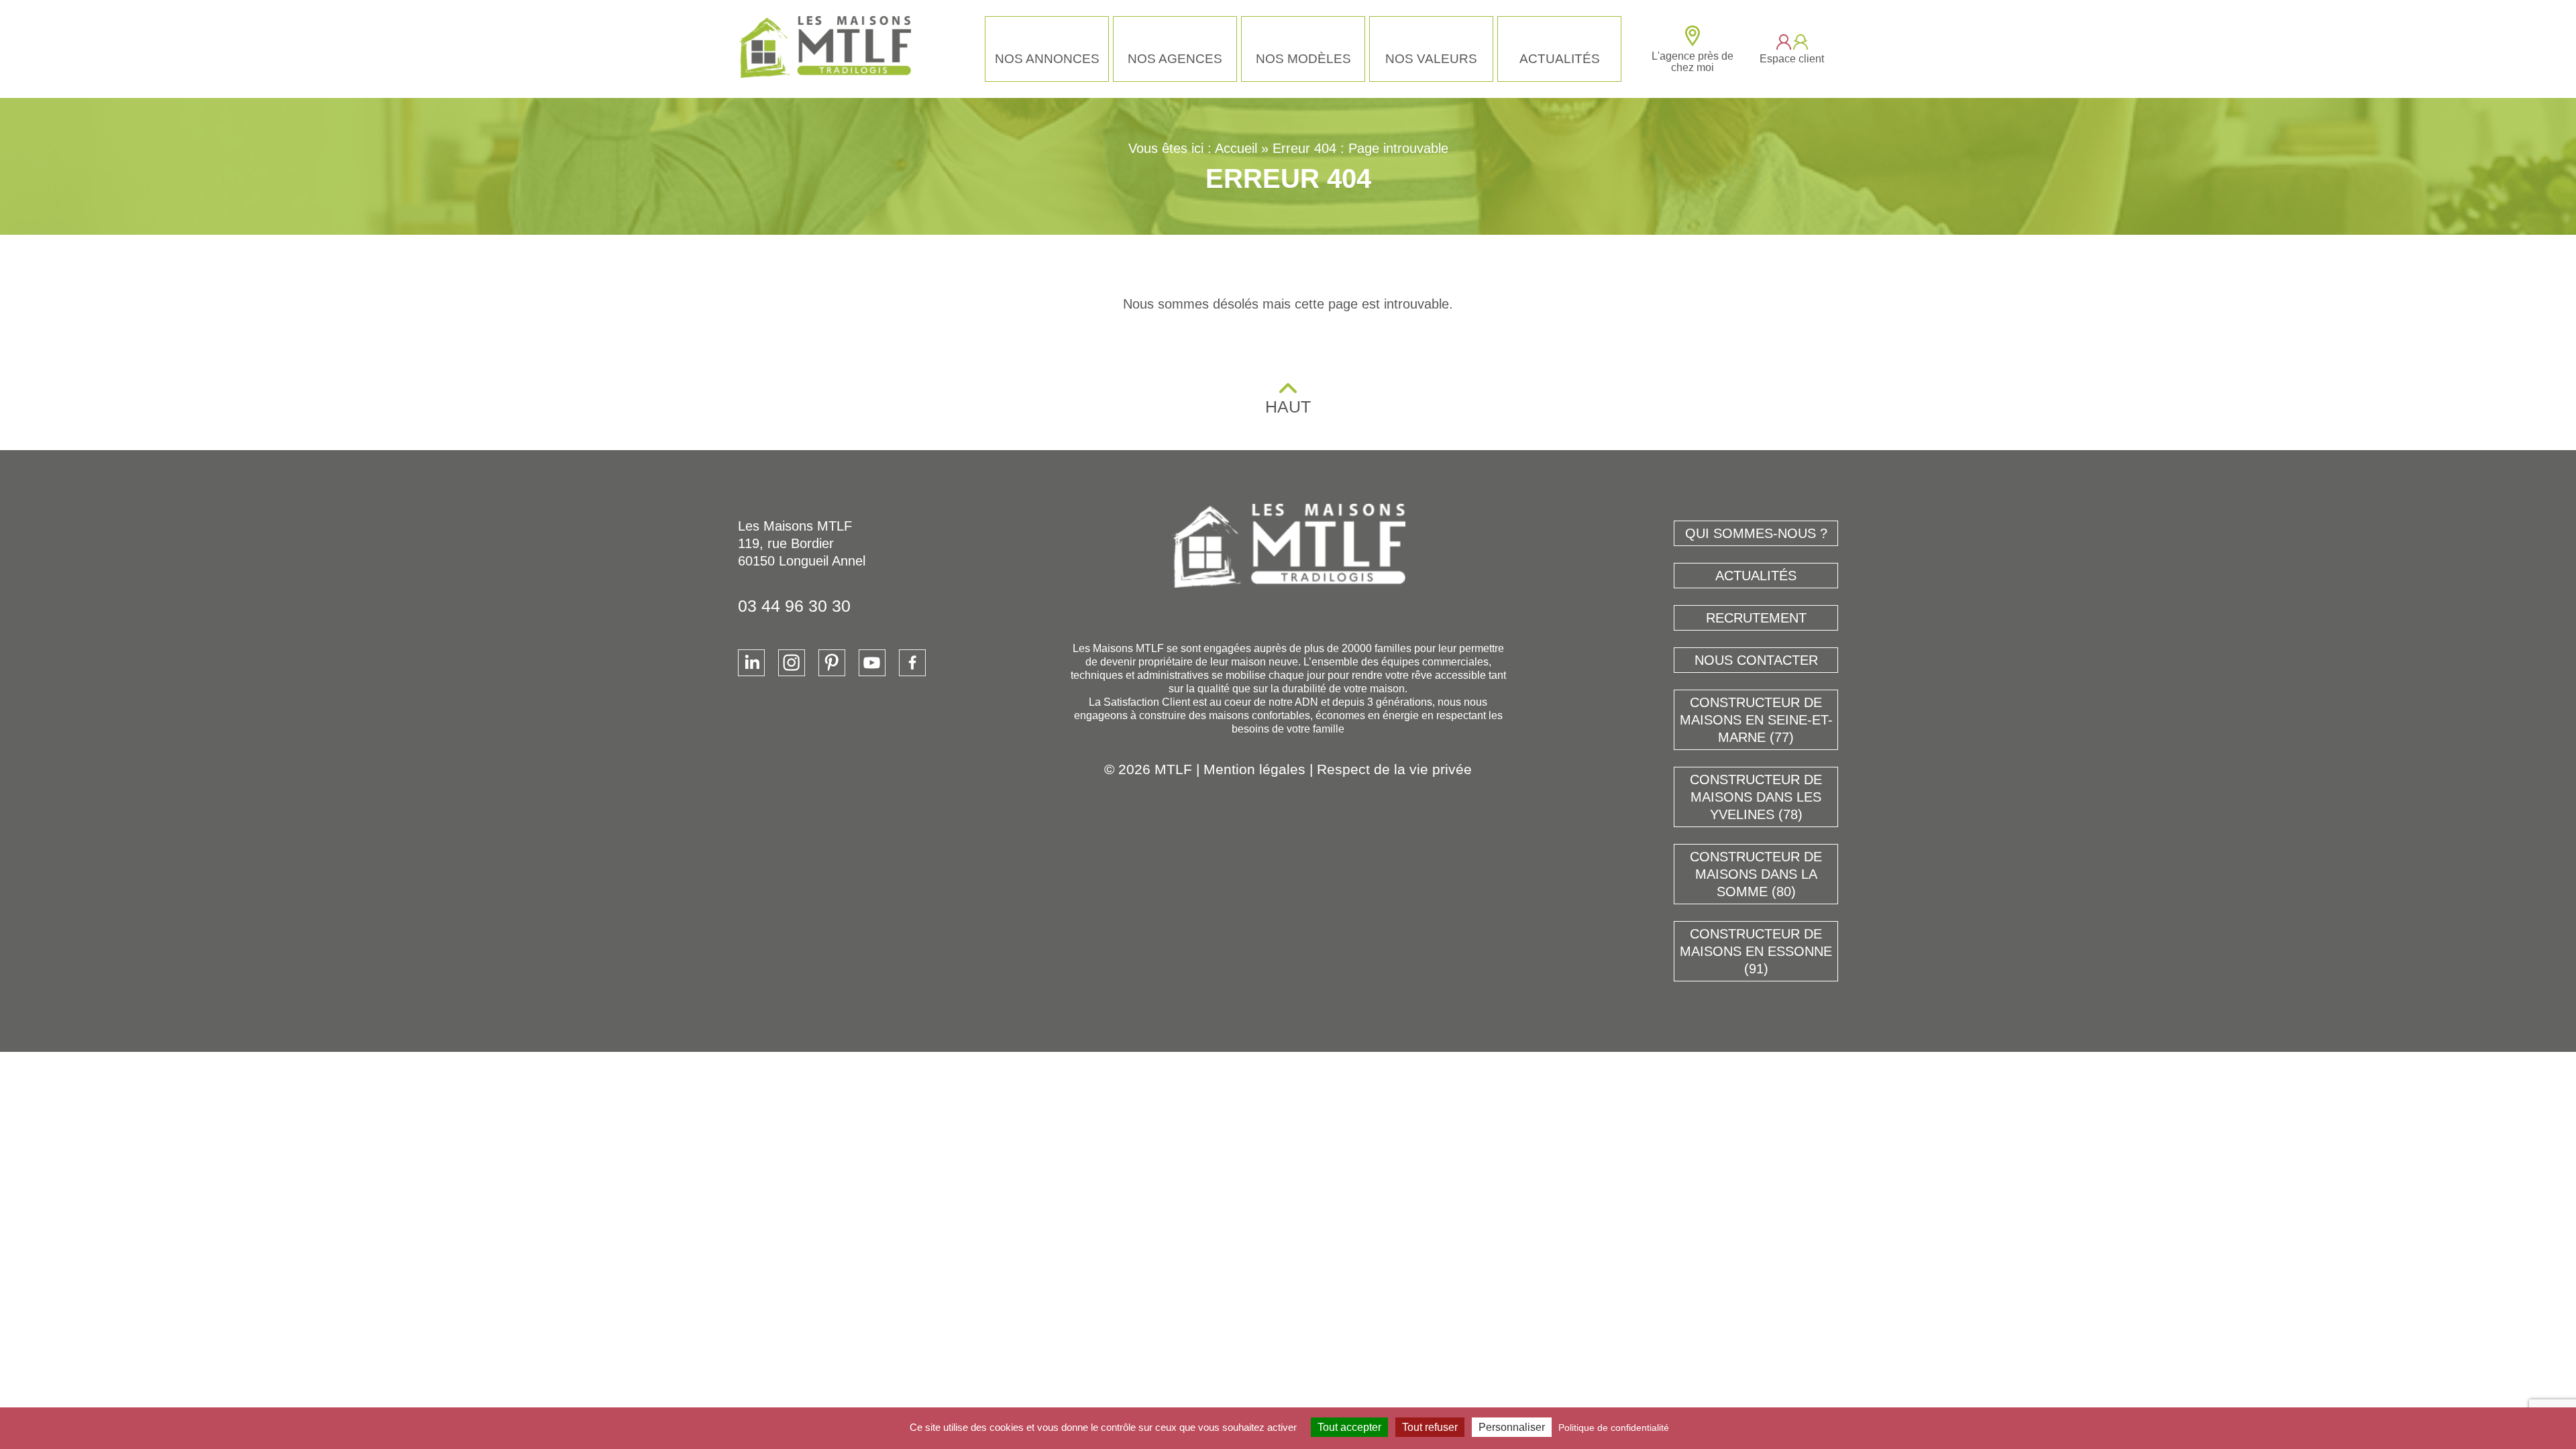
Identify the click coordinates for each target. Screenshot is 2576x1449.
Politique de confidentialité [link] (1614, 1428)
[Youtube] (872, 663)
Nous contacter (1756, 660)
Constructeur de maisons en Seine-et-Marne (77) (1756, 720)
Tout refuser (1430, 1427)
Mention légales (1254, 769)
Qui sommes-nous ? (1756, 533)
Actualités (1560, 59)
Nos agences (1175, 59)
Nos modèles (1303, 59)
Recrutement (1756, 618)
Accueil (1236, 148)
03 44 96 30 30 (794, 606)
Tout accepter (1349, 1427)
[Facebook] (912, 663)
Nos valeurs (1431, 59)
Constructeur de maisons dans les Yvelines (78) (1756, 797)
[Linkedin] (751, 663)
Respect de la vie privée (1394, 769)
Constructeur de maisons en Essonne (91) (1756, 951)
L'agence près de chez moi (1693, 62)
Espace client (1792, 59)
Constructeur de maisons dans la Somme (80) (1756, 874)
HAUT (1288, 407)
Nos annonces (1047, 59)
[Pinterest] (832, 663)
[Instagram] (792, 663)
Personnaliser (1512, 1427)
